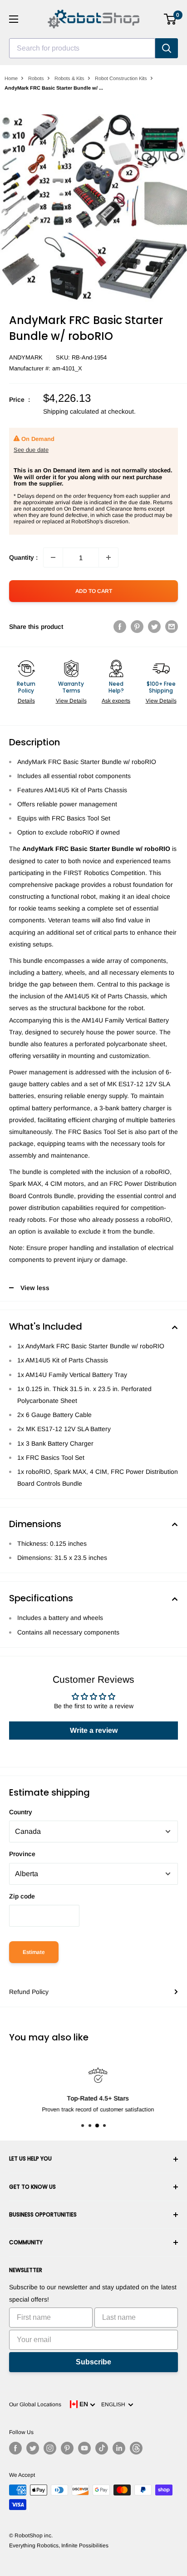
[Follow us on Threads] (136, 2448)
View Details (71, 701)
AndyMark (26, 357)
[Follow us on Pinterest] (67, 2448)
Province (22, 1854)
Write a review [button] (94, 1730)
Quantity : (23, 557)
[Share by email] (172, 627)
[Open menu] (14, 19)
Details (26, 701)
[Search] (167, 48)
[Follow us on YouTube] (84, 2448)
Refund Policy (29, 1992)
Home (11, 78)
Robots (36, 78)
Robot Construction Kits (121, 78)
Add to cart (94, 591)
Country (21, 1812)
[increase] (108, 557)
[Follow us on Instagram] (50, 2448)
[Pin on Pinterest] (137, 627)
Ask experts (116, 701)
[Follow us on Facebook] (15, 2448)
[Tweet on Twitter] (154, 627)
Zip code (22, 1896)
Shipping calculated (71, 411)
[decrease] (53, 557)
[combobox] (82, 48)
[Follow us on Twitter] (33, 2448)
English (115, 2404)
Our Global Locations (35, 2404)
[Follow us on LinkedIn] (119, 2448)
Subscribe (93, 2362)
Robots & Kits (69, 78)
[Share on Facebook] (120, 627)
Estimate (34, 1952)
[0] (170, 19)
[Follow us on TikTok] (102, 2448)
